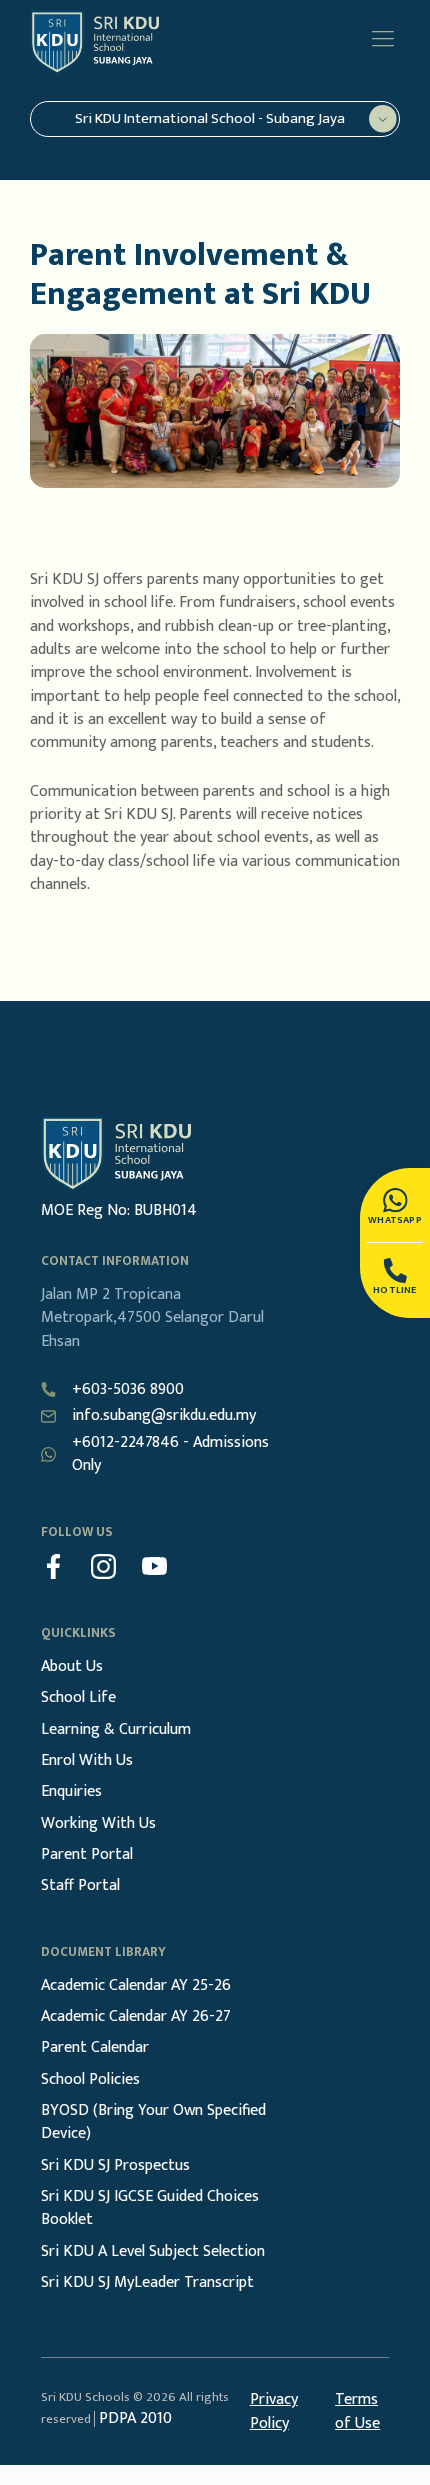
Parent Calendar (95, 2047)
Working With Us (98, 1823)
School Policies (90, 2079)
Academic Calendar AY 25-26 (136, 1985)
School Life (78, 1697)
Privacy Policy (274, 2411)
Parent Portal (87, 1854)
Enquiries (71, 1791)
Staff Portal (80, 1885)
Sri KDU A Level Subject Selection (153, 2251)
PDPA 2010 (135, 2418)
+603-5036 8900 (128, 1389)
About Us (72, 1666)
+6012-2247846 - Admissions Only (170, 1454)
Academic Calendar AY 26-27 (136, 2016)
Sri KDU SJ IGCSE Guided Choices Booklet (150, 2208)
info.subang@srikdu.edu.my (164, 1415)
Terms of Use (357, 2411)
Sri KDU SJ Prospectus (115, 2165)
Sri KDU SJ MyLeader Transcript (147, 2282)
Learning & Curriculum (116, 1729)
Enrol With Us (87, 1760)
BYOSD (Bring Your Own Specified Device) (153, 2122)
